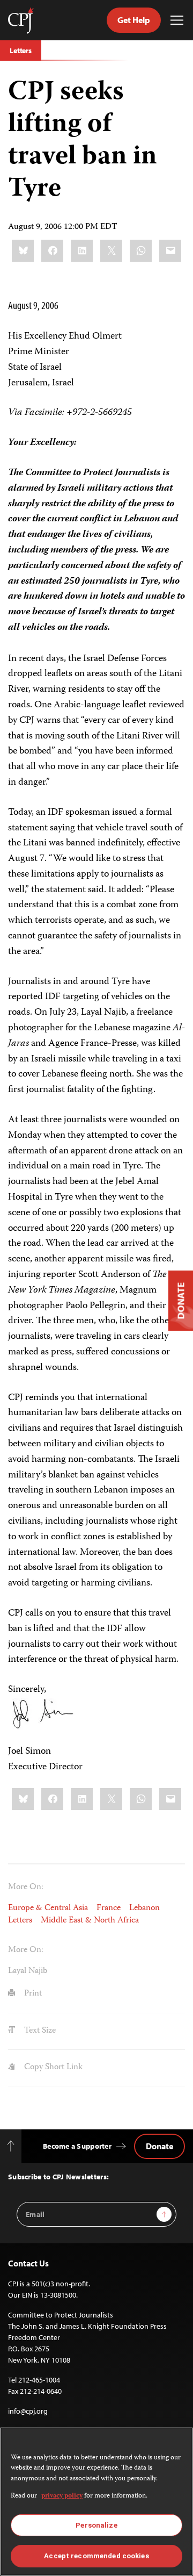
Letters (21, 51)
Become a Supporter (77, 2146)
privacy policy (62, 2496)
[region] (96, 2502)
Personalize (96, 2525)
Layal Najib (28, 1971)
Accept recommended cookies (96, 2556)
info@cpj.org (28, 2411)
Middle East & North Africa (90, 1921)
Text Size (39, 2031)
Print (32, 1994)
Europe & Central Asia (48, 1908)
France (109, 1908)
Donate (159, 2146)
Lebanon (144, 1908)
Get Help (134, 20)
